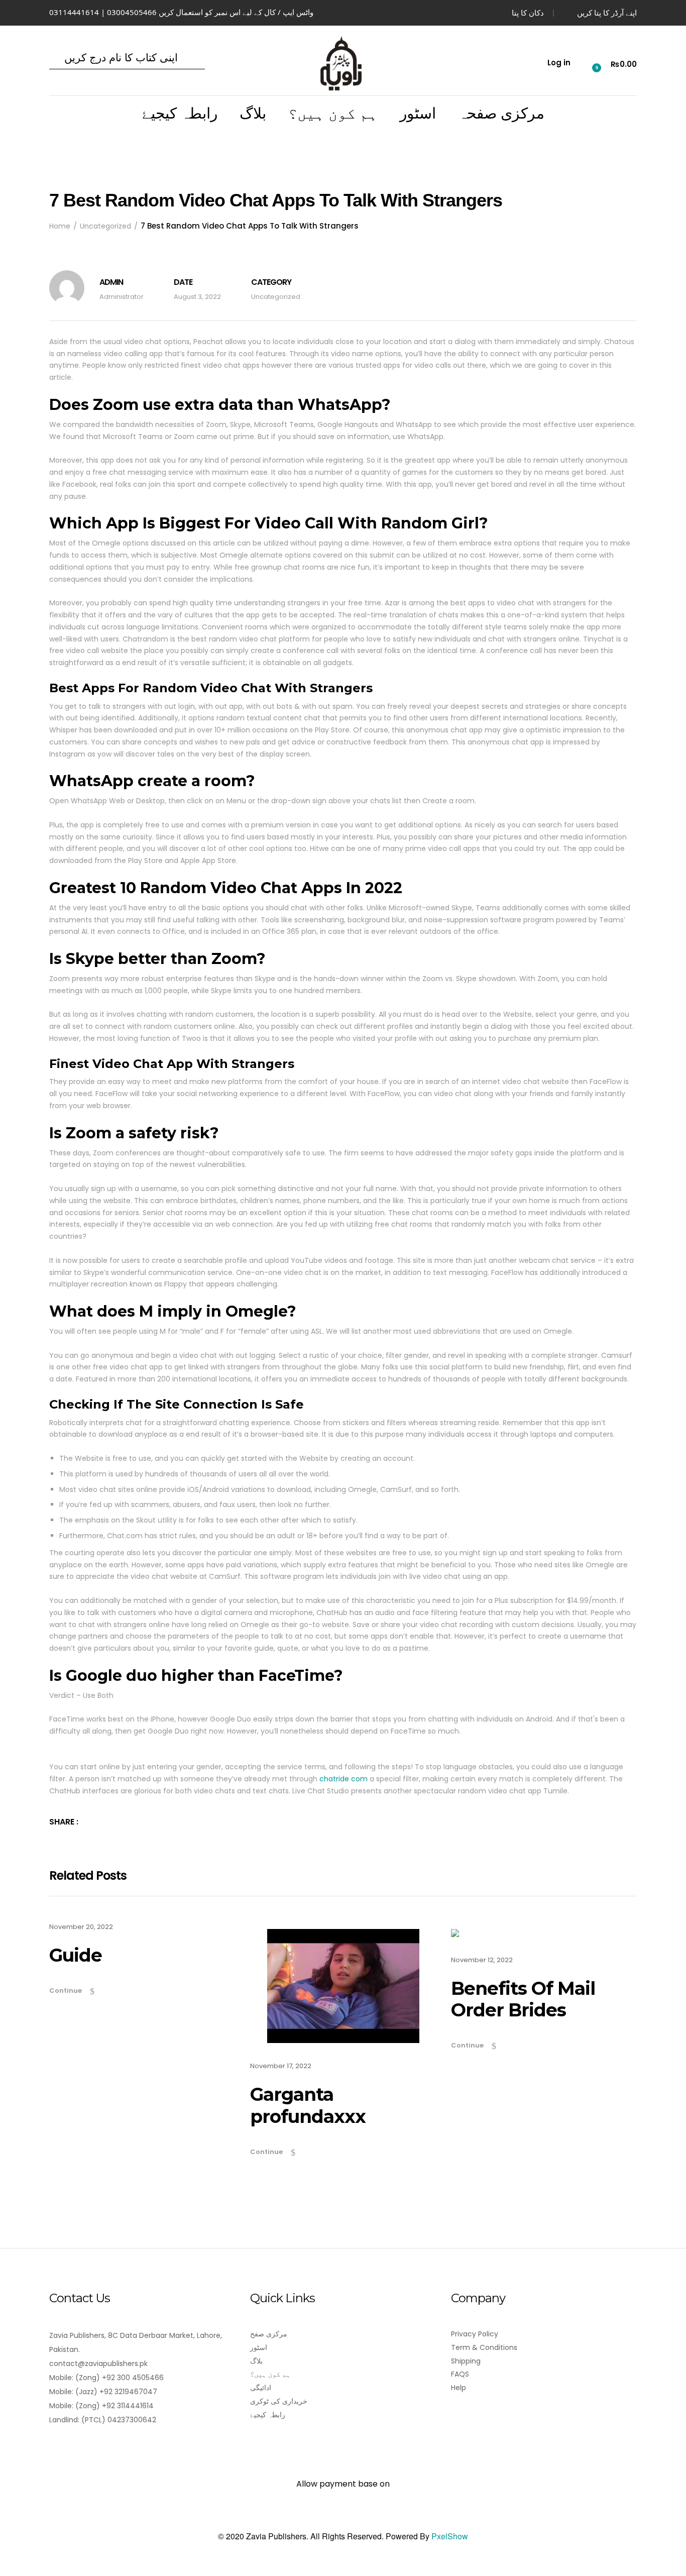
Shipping (466, 2361)
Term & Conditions (484, 2347)
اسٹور (418, 114)
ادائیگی (261, 2388)
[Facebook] (55, 2448)
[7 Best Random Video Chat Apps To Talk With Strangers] (105, 1822)
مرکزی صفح (269, 2334)
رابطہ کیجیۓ (180, 114)
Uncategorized (276, 297)
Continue (66, 1991)
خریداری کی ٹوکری (279, 2401)
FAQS (460, 2374)
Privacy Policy (475, 2334)
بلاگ (253, 114)
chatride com (344, 1779)
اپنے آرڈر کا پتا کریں (607, 13)
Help (459, 2388)
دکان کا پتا (528, 13)
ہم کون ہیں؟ (333, 114)
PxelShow (450, 2536)
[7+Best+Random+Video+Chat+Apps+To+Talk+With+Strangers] (91, 1822)
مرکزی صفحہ (501, 114)
